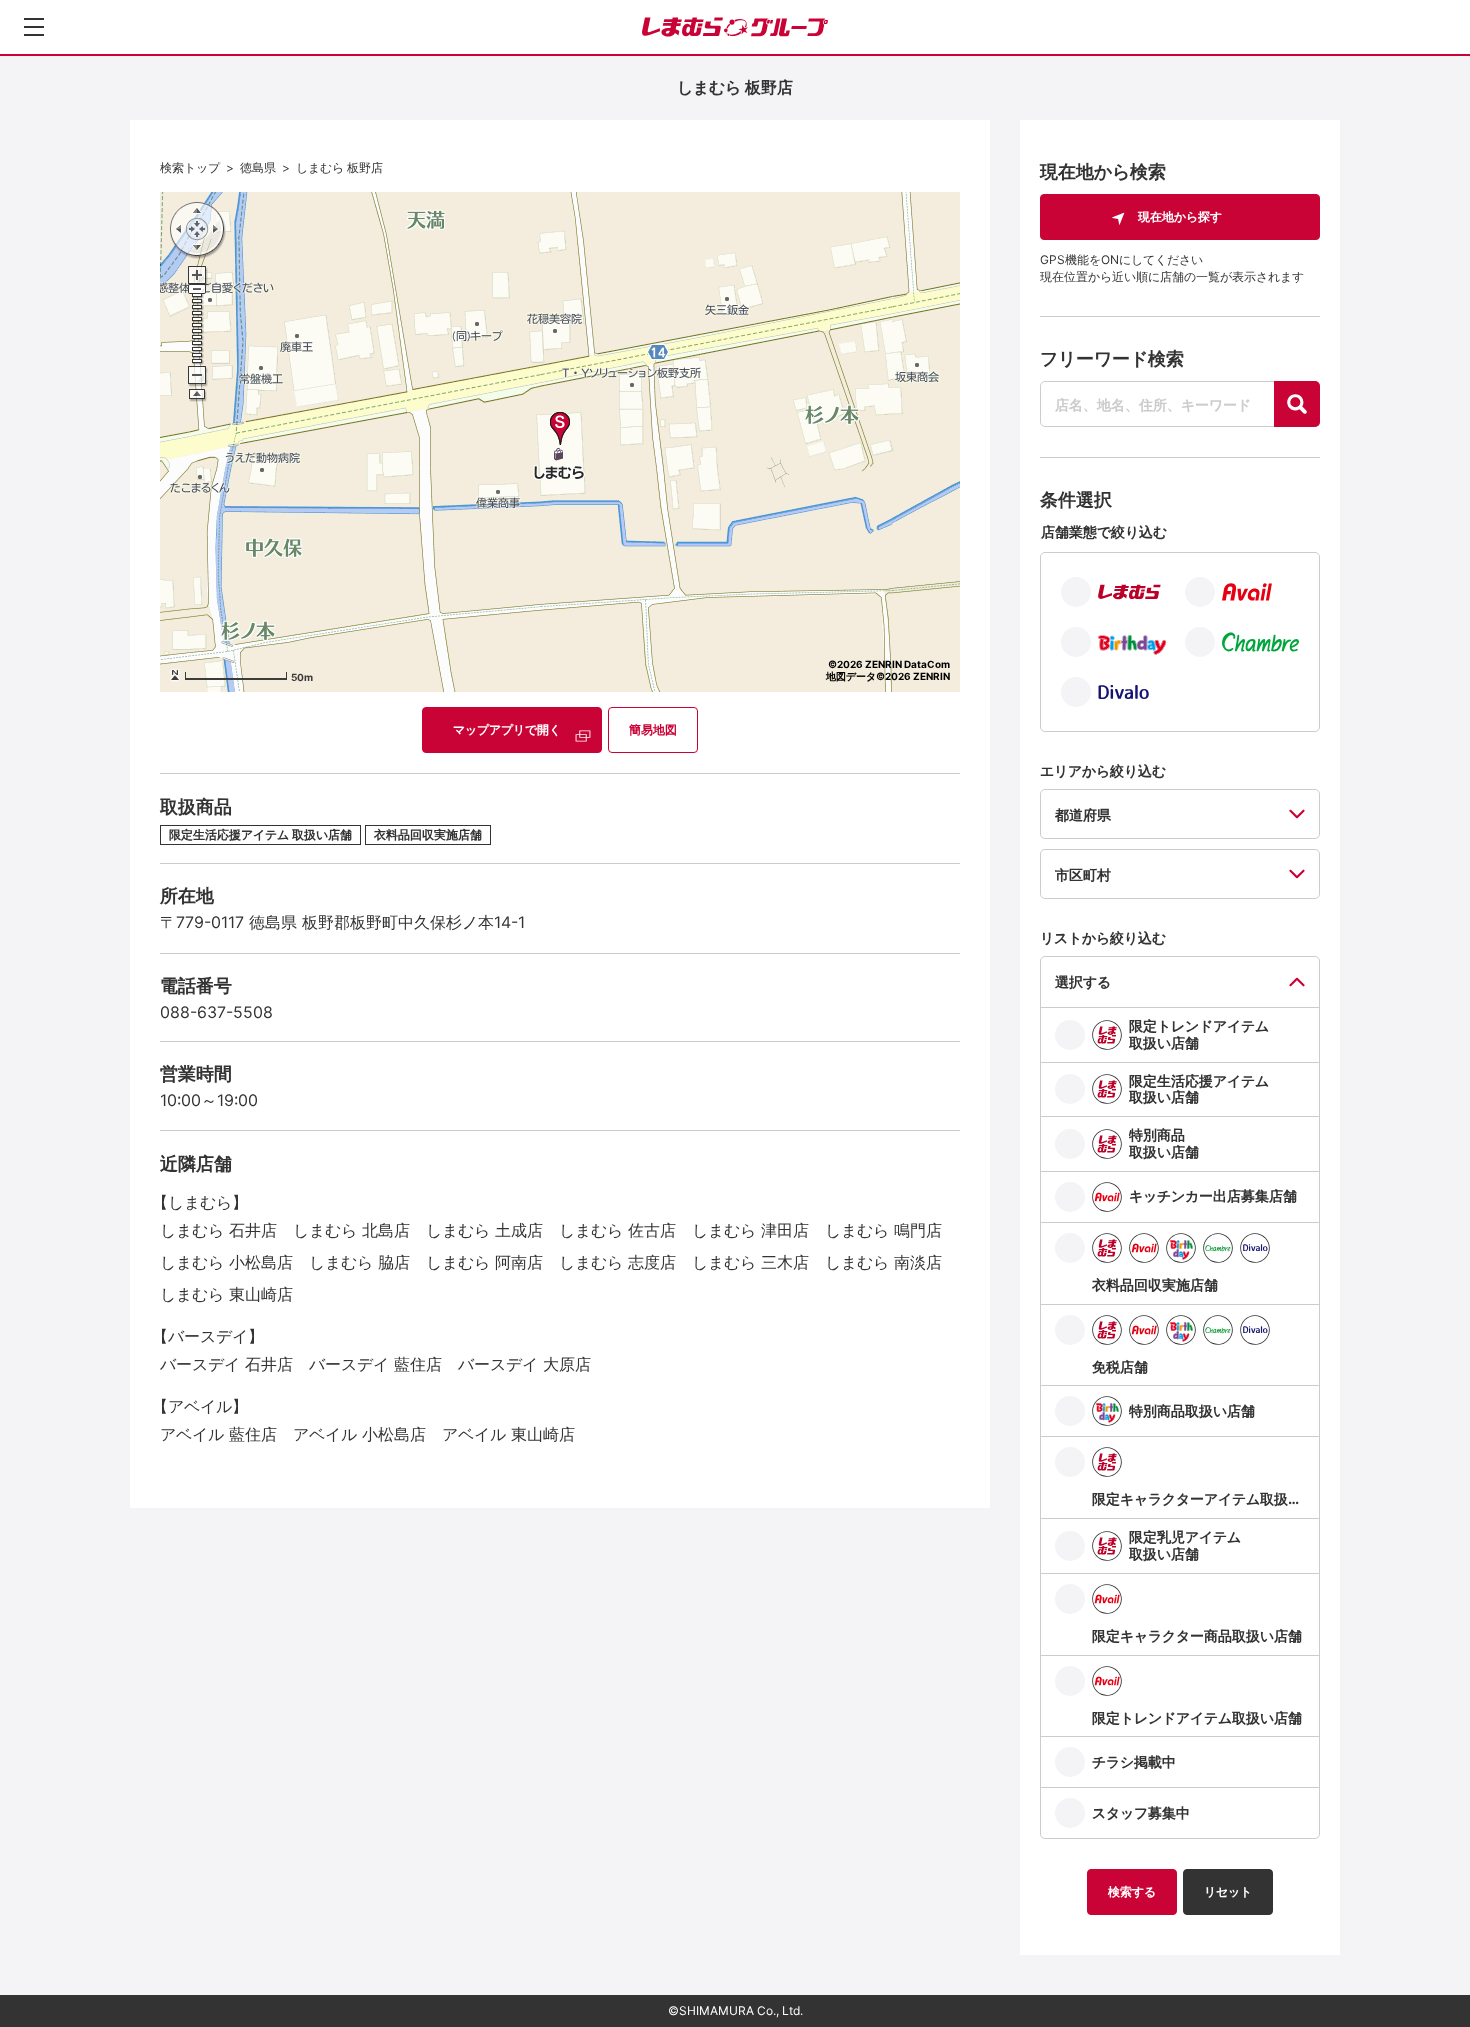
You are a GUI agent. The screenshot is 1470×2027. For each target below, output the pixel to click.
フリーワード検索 (1112, 358)
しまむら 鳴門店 (883, 1230)
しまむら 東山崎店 (226, 1294)
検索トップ (190, 167)
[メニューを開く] (34, 27)
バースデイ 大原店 (524, 1364)
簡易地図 (653, 729)
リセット (1228, 1891)
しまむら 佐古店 (617, 1230)
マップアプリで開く (507, 729)
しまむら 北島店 (351, 1230)
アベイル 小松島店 (359, 1434)
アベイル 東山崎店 (508, 1434)
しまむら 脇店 (359, 1262)
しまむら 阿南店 (484, 1262)
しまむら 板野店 (339, 167)
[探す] (1297, 404)
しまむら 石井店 (218, 1230)
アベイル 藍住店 (218, 1434)
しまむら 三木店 (750, 1262)
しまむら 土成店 (484, 1230)
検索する (1132, 1891)
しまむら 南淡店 (883, 1262)
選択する (1083, 981)
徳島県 (258, 167)
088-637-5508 (216, 1012)
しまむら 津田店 (750, 1230)
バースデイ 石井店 (226, 1364)
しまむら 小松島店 (226, 1262)
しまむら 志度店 (617, 1262)
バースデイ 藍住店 (375, 1364)
